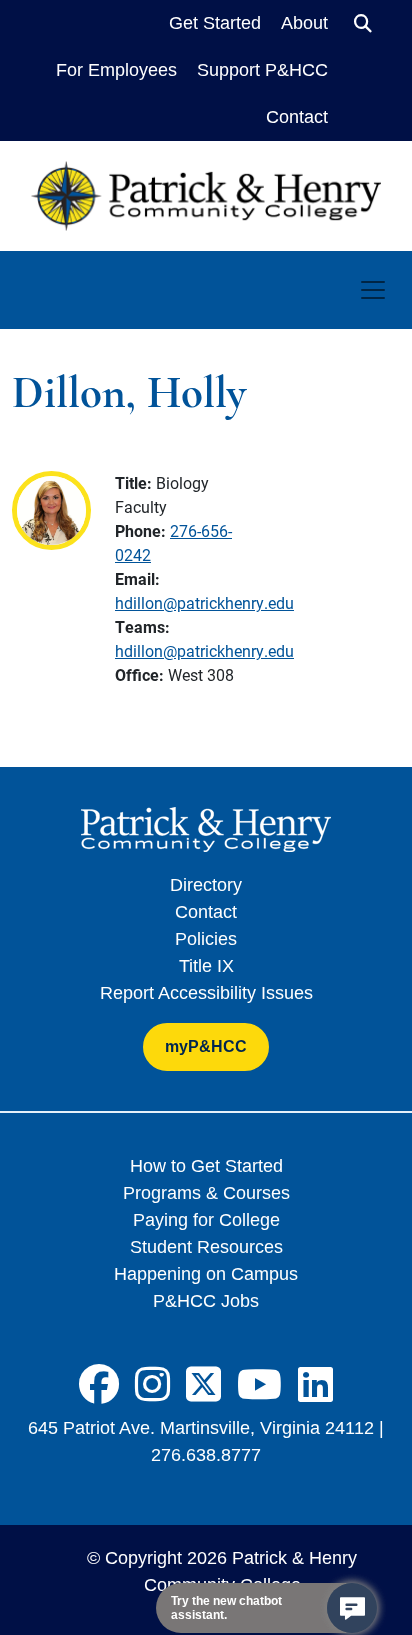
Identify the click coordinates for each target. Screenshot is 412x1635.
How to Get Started (206, 1166)
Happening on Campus (206, 1274)
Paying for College (206, 1220)
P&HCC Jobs (206, 1301)
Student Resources (206, 1247)
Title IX (206, 966)
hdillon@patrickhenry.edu (204, 602)
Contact (297, 117)
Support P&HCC (262, 70)
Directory (206, 885)
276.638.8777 (206, 1455)
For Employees (116, 70)
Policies (206, 939)
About (304, 23)
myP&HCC (206, 1046)
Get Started (215, 23)
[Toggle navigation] (373, 290)
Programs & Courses (206, 1193)
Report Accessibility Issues (206, 993)
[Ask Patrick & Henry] (352, 1608)
